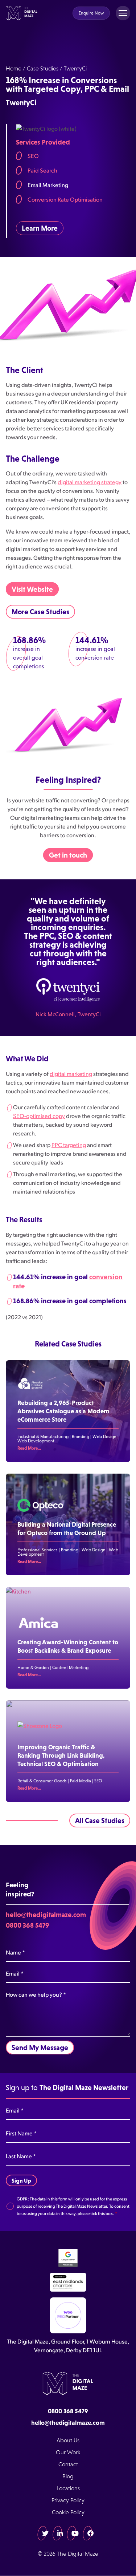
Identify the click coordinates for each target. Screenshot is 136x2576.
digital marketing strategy (90, 482)
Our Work (68, 2452)
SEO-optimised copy (39, 1116)
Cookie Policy (68, 2512)
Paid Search (42, 170)
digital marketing (71, 1074)
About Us (68, 2440)
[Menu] (123, 13)
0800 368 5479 (28, 1925)
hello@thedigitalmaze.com (46, 1915)
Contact (68, 2464)
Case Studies (43, 68)
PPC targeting (69, 1145)
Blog (68, 2476)
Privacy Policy (68, 2500)
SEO (33, 156)
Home (14, 68)
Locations (68, 2488)
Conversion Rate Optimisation (65, 199)
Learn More (40, 228)
